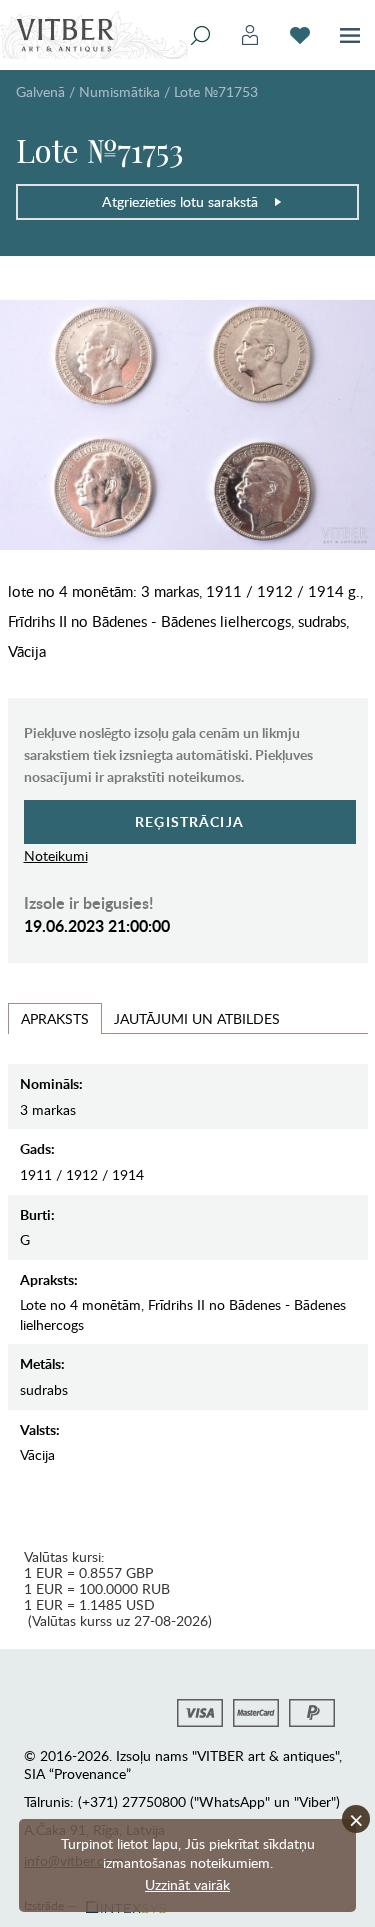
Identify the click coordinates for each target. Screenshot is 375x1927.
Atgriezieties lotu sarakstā (180, 201)
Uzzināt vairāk (187, 1884)
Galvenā (40, 91)
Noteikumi (56, 855)
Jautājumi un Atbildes (197, 1018)
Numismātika (119, 91)
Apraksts (55, 1018)
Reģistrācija (189, 821)
